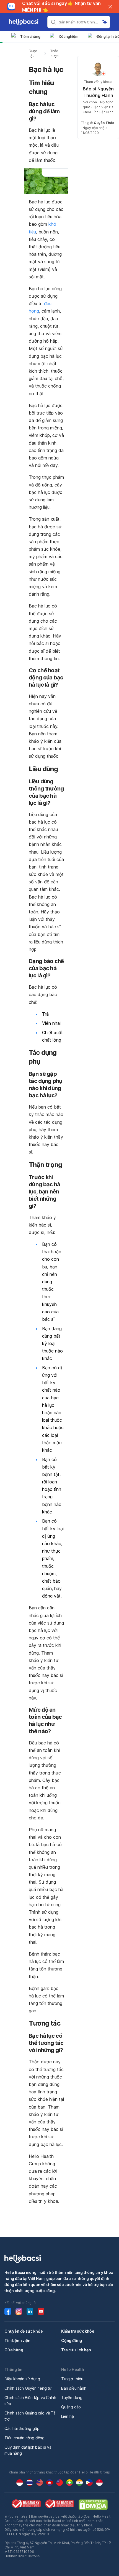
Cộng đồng (72, 2340)
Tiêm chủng (30, 36)
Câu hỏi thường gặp (22, 2428)
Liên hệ (68, 2416)
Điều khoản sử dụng (22, 2379)
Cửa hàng (14, 2350)
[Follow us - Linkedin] (30, 2311)
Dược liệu (33, 53)
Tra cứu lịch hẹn (76, 2350)
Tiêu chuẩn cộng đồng (24, 2438)
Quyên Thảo (104, 123)
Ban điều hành (74, 2388)
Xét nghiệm (68, 36)
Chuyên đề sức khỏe (24, 2331)
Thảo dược (54, 53)
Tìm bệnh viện (17, 2340)
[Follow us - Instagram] (19, 2311)
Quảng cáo (71, 2407)
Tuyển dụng (72, 2398)
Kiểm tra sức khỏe (78, 2331)
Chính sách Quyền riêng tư (28, 2388)
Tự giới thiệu (72, 2379)
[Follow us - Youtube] (41, 2311)
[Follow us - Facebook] (8, 2311)
